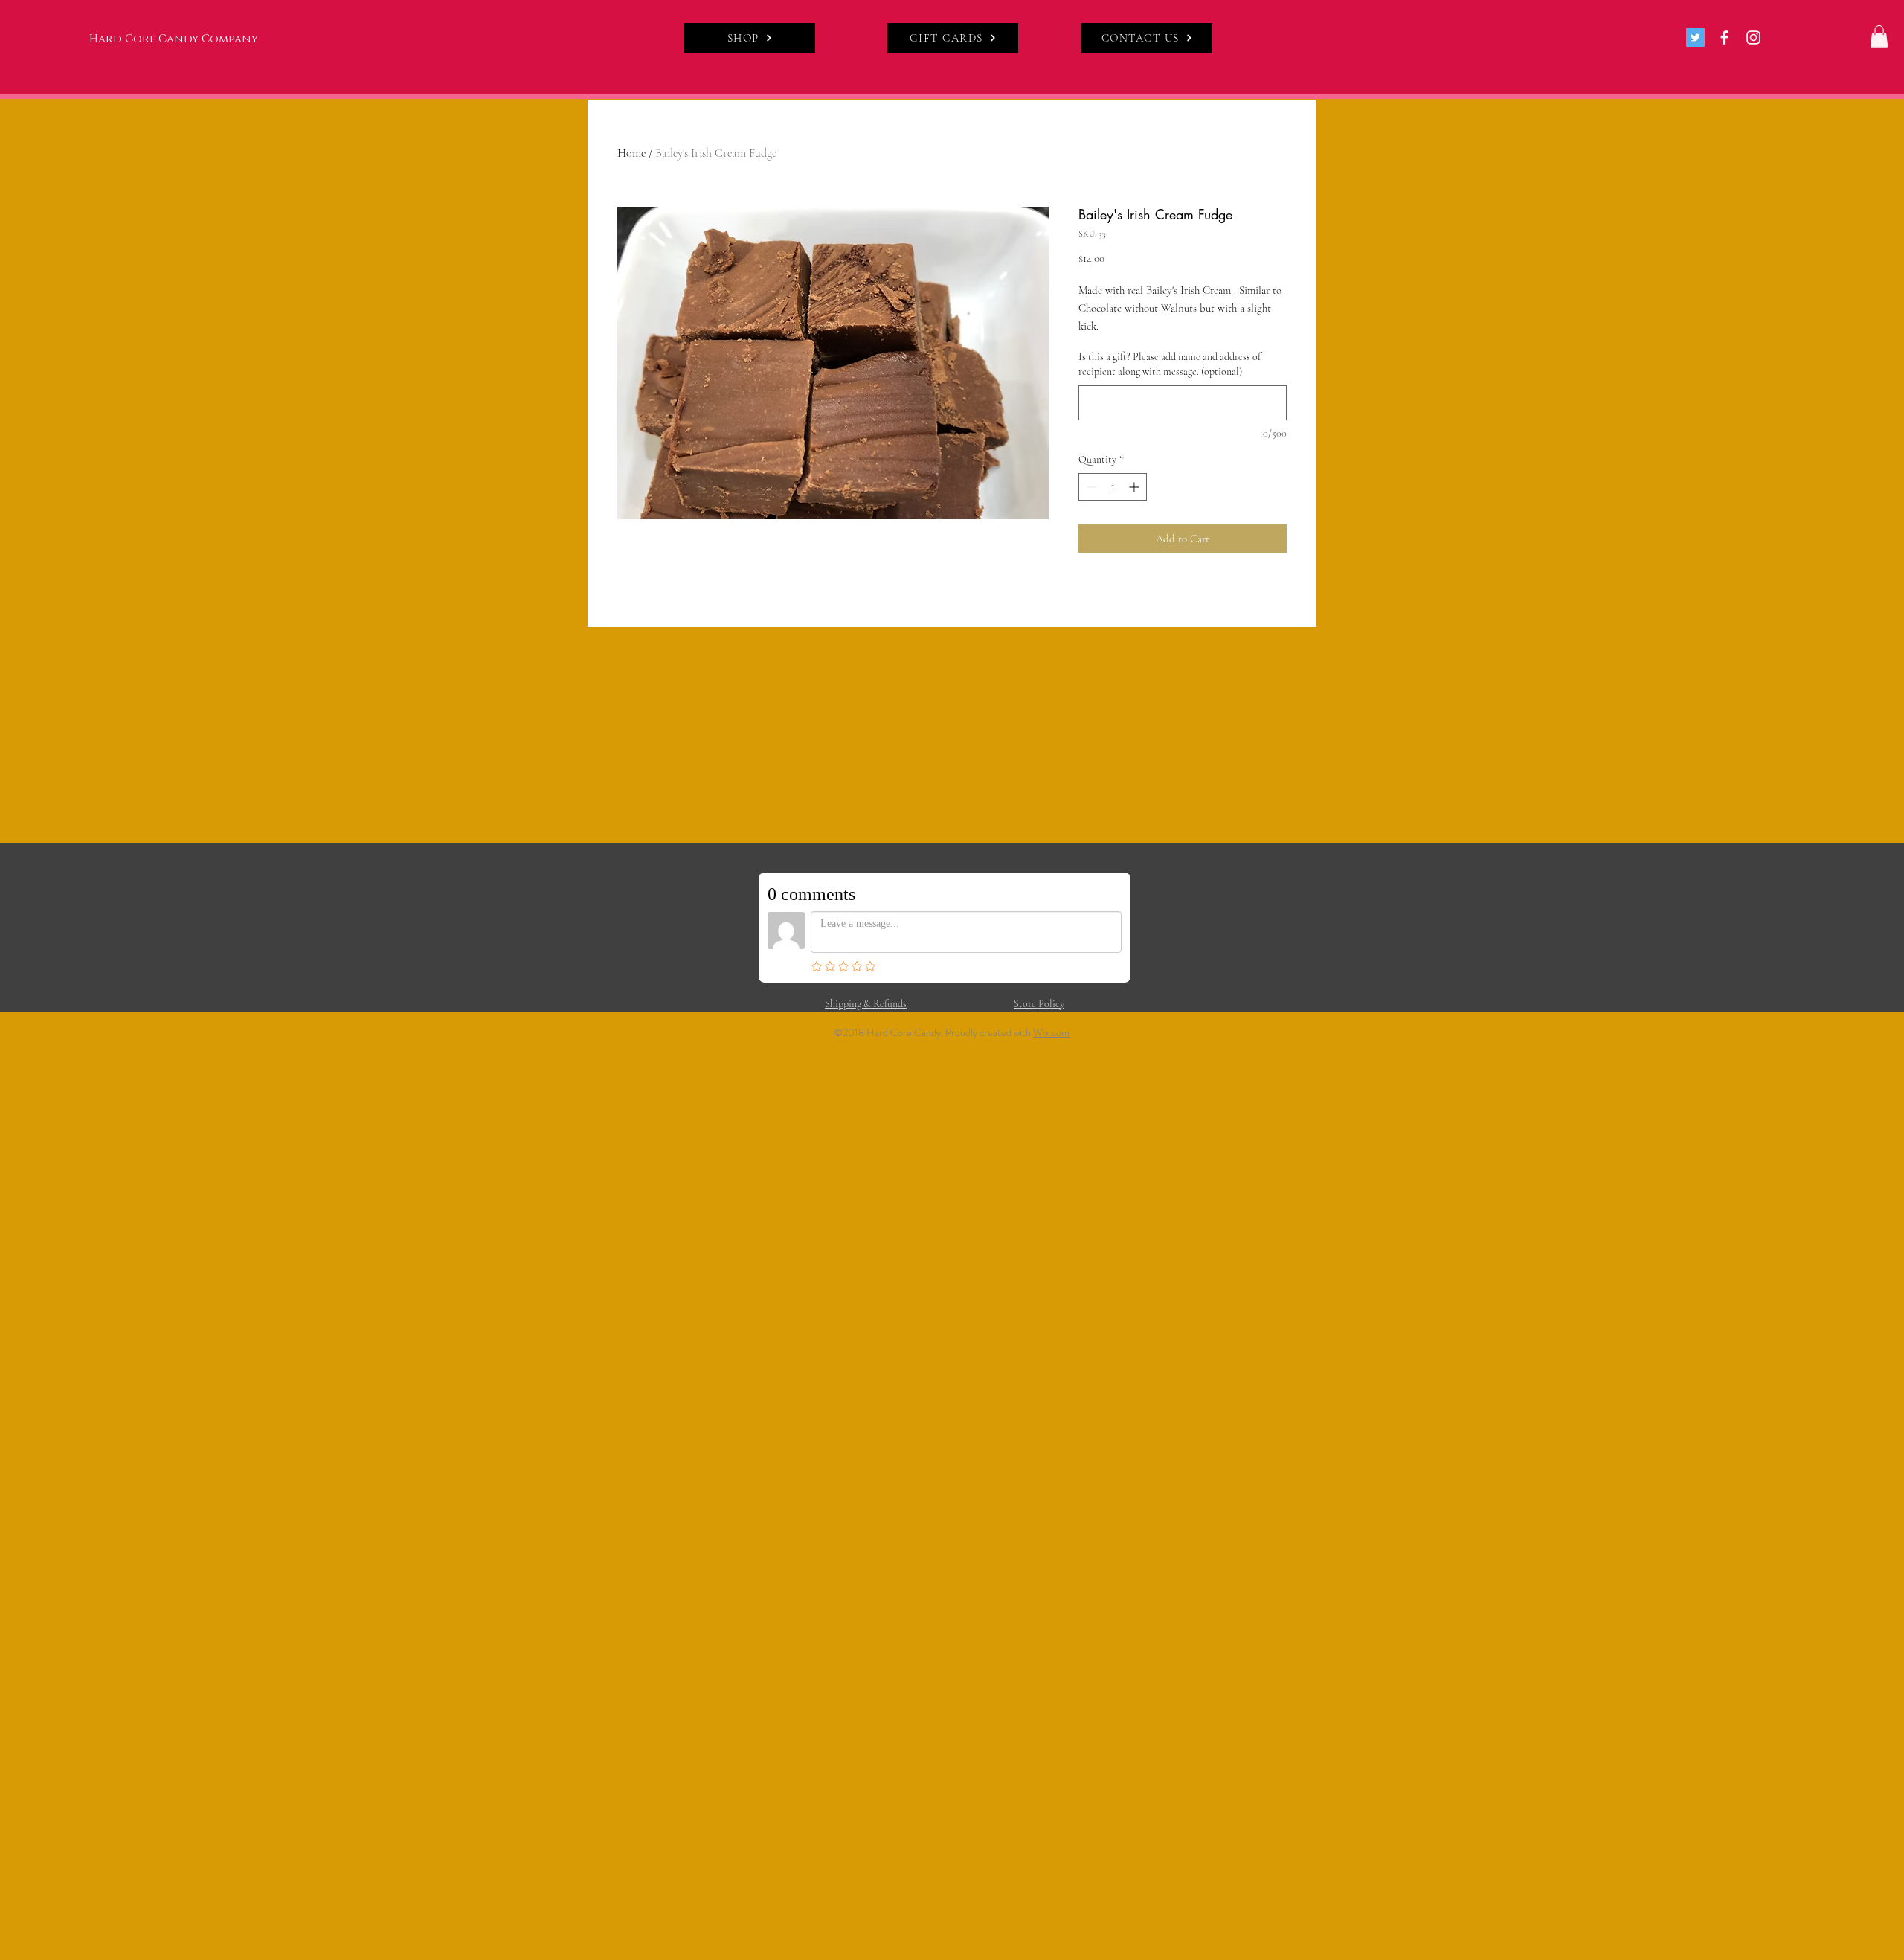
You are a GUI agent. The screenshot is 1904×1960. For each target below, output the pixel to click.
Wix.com (1051, 1032)
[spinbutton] (1113, 487)
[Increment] (1135, 487)
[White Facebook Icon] (1724, 38)
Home (631, 153)
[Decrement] (1090, 487)
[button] (1879, 36)
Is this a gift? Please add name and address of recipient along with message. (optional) (1170, 364)
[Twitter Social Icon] (1695, 38)
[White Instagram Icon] (1753, 38)
